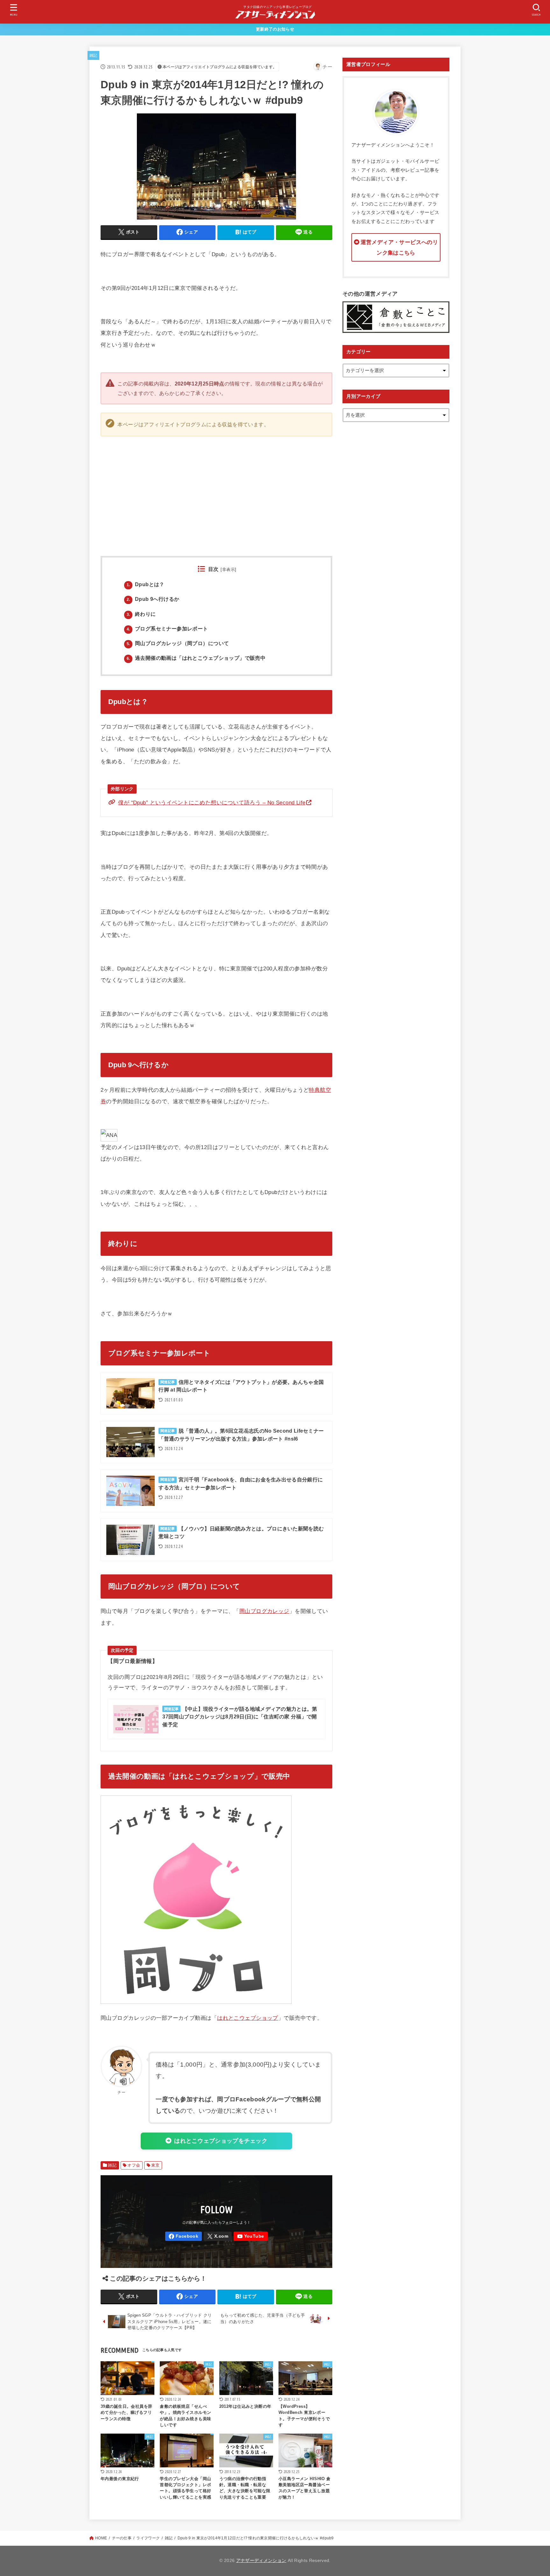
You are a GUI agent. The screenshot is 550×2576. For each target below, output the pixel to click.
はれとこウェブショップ (248, 2018)
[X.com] (218, 2236)
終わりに (141, 614)
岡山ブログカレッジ (264, 1611)
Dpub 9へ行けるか (153, 599)
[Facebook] (183, 2236)
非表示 (229, 569)
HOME (101, 2538)
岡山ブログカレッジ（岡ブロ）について (178, 643)
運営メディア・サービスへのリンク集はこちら (399, 248)
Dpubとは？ (146, 584)
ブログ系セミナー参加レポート (167, 629)
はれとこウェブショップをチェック (221, 2141)
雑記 (93, 55)
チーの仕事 (122, 2538)
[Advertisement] (332, 489)
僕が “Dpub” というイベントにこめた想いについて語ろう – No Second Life (212, 802)
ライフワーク (148, 2538)
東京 (155, 2165)
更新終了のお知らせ (275, 29)
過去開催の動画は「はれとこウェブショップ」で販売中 (196, 658)
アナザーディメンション (261, 2561)
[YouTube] (251, 2236)
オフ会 (134, 2165)
